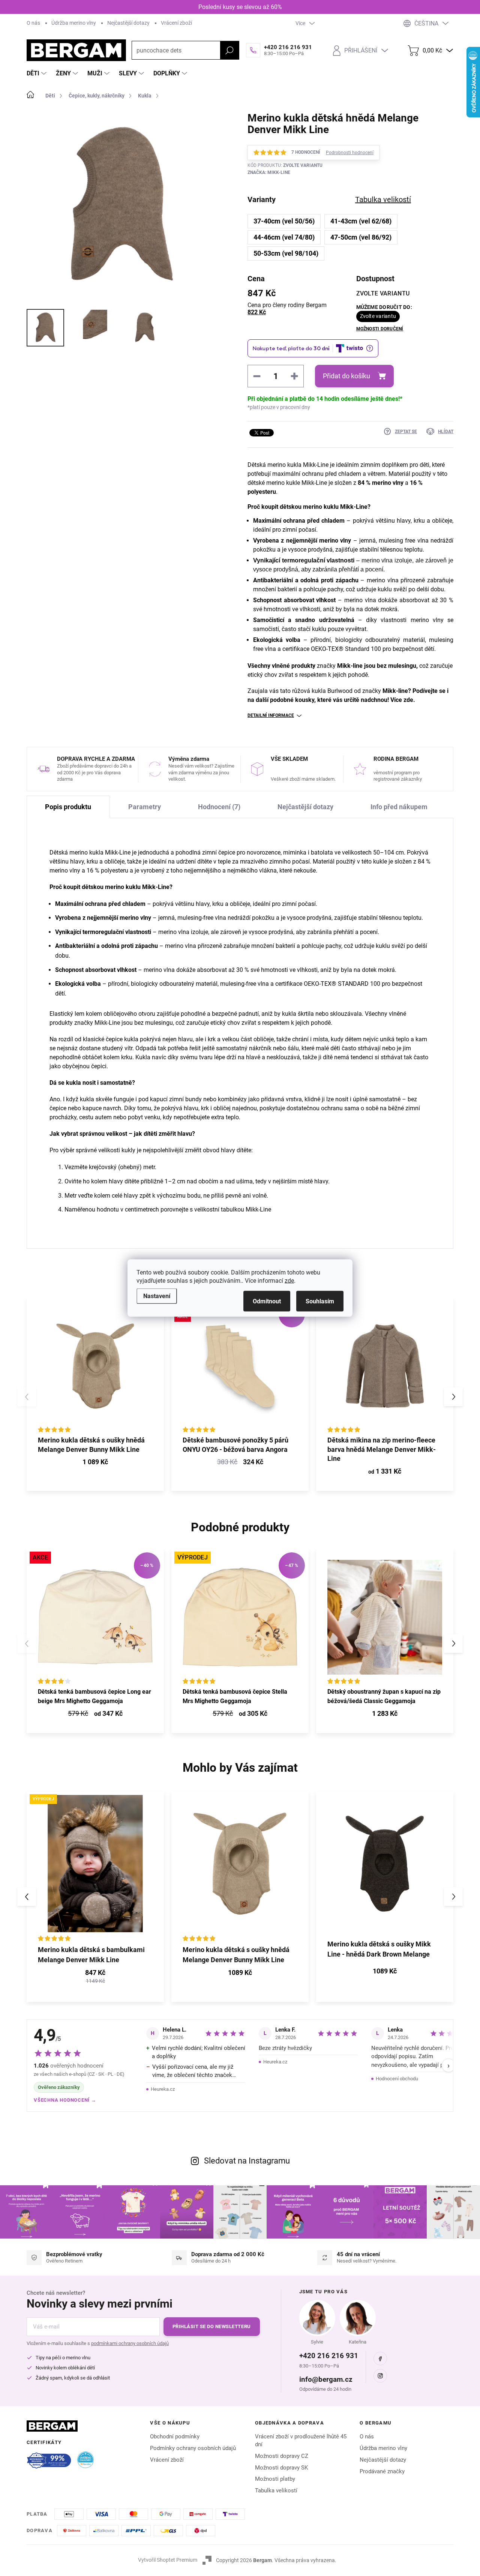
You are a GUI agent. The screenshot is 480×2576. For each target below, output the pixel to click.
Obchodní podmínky (175, 2437)
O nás (33, 23)
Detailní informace (271, 715)
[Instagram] (380, 2376)
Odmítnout (267, 1301)
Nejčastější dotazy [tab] (305, 807)
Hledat (229, 50)
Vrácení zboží (176, 23)
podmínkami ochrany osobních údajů (130, 2343)
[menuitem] (37, 73)
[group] (95, 1897)
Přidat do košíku (346, 376)
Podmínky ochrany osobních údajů (193, 2448)
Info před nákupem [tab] (399, 807)
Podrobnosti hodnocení (350, 153)
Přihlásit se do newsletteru (212, 2326)
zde (289, 1281)
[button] (453, 1397)
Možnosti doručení (380, 329)
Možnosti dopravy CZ (282, 2456)
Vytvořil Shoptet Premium (168, 2560)
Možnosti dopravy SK (281, 2468)
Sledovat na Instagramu (247, 2161)
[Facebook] (380, 2359)
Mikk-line (349, 666)
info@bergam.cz (326, 2379)
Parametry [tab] (145, 807)
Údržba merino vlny (74, 23)
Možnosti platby (275, 2479)
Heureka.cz (163, 2089)
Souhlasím (320, 1301)
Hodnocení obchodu (397, 2079)
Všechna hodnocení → (65, 2100)
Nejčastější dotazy (128, 23)
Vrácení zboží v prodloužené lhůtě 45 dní (301, 2440)
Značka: (269, 172)
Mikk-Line (107, 1023)
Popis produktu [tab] (68, 807)
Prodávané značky (382, 2471)
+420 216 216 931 (329, 2356)
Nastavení (157, 1296)
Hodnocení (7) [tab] (219, 807)
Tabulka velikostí (276, 2491)
